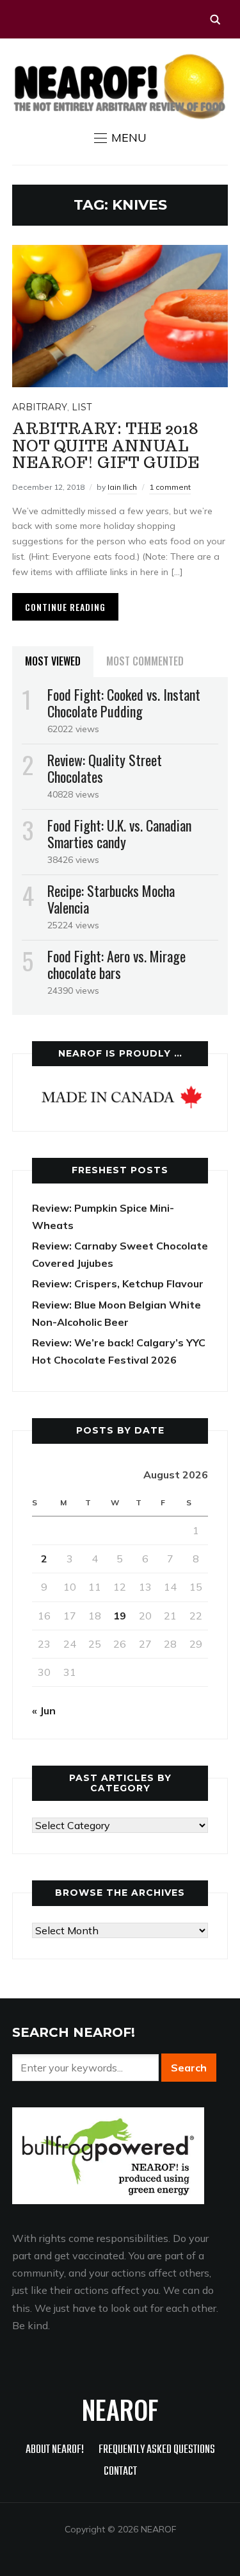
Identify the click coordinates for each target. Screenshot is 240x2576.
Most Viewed (53, 661)
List (82, 407)
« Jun (44, 1710)
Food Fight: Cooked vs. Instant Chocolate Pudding (124, 703)
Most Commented (145, 661)
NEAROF (120, 2409)
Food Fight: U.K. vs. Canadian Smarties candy (119, 833)
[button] (120, 138)
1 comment (170, 487)
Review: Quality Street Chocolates (105, 768)
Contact (120, 2472)
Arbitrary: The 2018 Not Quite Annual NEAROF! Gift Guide (106, 446)
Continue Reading (65, 607)
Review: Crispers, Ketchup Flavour (118, 1284)
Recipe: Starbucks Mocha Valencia (111, 899)
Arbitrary (40, 407)
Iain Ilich (122, 487)
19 (120, 1616)
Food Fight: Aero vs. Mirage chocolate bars (116, 964)
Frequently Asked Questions (157, 2450)
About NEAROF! (55, 2450)
